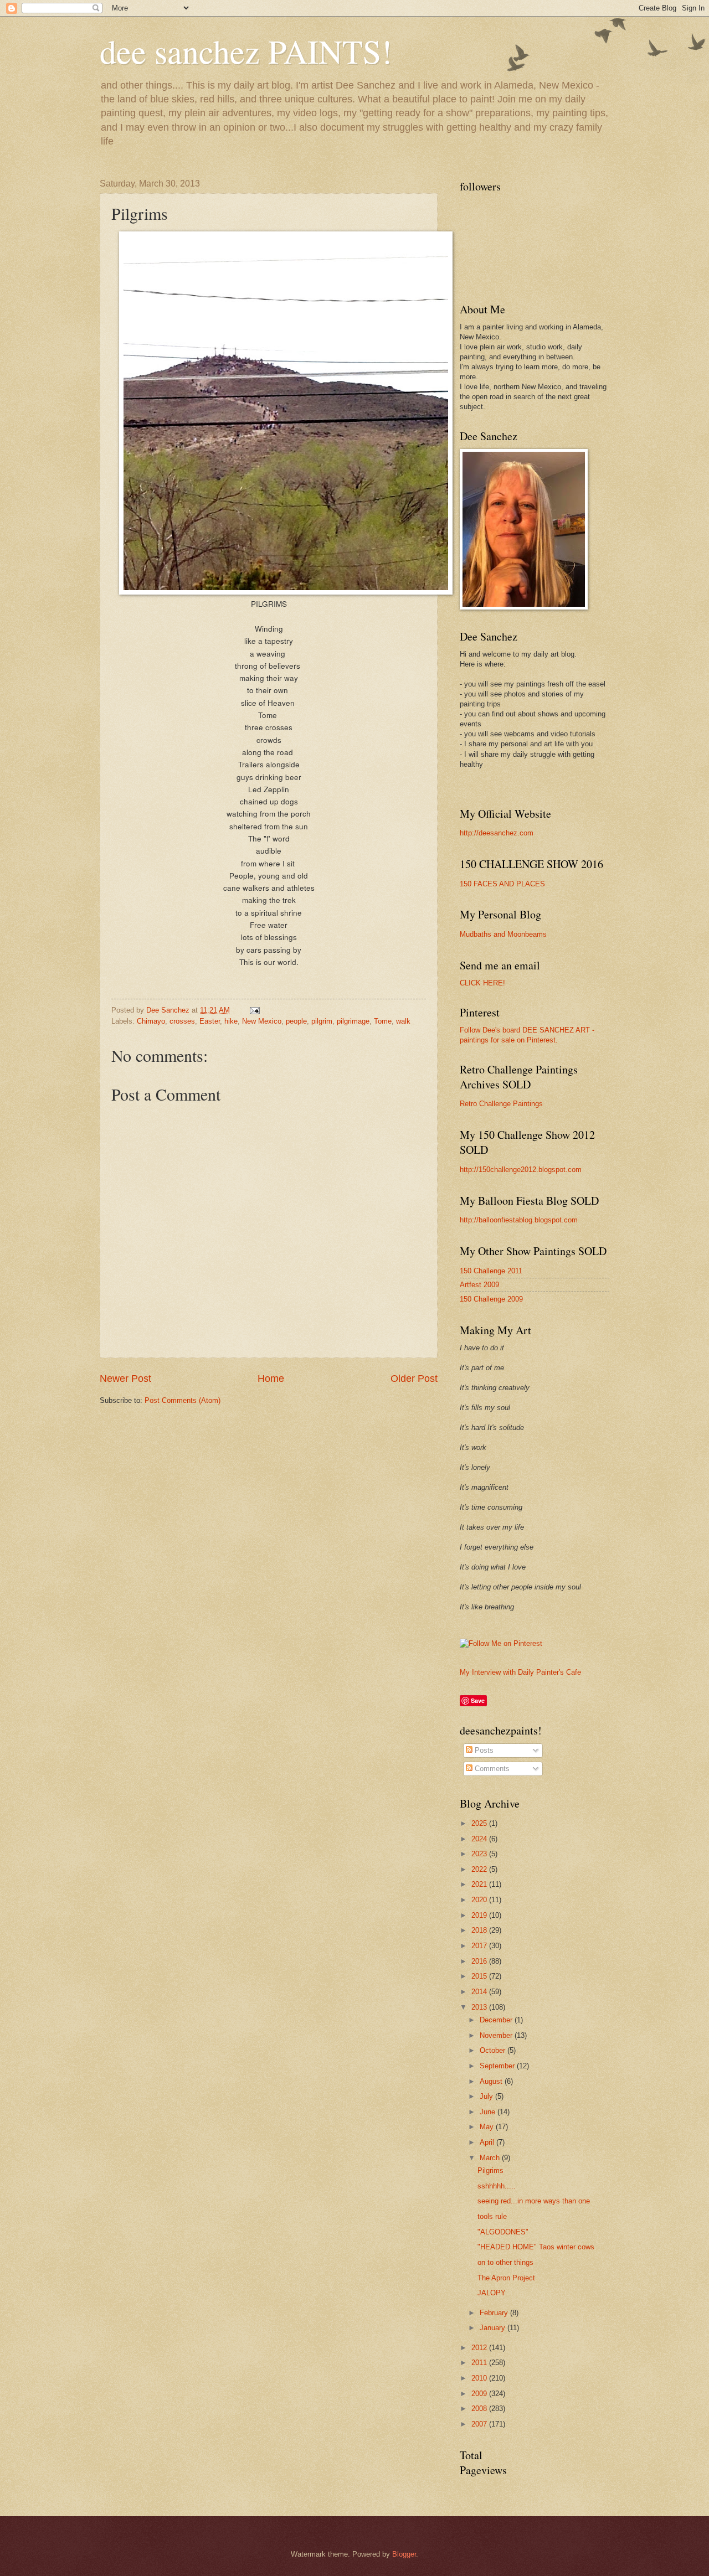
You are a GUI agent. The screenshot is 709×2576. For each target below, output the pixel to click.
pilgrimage (353, 1021)
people (296, 1021)
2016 (480, 1961)
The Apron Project (506, 2278)
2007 (480, 2424)
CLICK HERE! (482, 983)
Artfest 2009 (479, 1285)
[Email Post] (254, 1010)
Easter (210, 1021)
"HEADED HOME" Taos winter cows (536, 2247)
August (492, 2081)
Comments (491, 1769)
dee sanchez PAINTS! (246, 51)
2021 (480, 1884)
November (497, 2035)
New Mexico (262, 1021)
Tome (383, 1021)
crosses (182, 1021)
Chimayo (151, 1021)
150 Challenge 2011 (491, 1271)
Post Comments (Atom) (183, 1400)
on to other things (505, 2262)
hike (231, 1021)
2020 (480, 1900)
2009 (480, 2394)
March (491, 2158)
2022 (480, 1869)
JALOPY (492, 2293)
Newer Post (125, 1379)
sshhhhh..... (497, 2186)
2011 (480, 2363)
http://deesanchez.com (497, 833)
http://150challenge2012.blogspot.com (521, 1170)
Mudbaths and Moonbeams (503, 934)
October (494, 2050)
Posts (483, 1750)
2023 (480, 1854)
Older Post (414, 1379)
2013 (480, 2007)
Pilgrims (490, 2170)
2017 (480, 1946)
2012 (480, 2348)
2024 (480, 1839)
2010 (480, 2378)
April (488, 2142)
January (494, 2328)
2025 (480, 1823)
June (489, 2112)
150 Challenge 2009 (491, 1299)
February (495, 2313)
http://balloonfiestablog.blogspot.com (519, 1220)
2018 (480, 1930)
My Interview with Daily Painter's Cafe (520, 1672)
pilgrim (322, 1021)
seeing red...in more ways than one (534, 2201)
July (487, 2096)
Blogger (404, 2554)
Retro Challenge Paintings (501, 1104)
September (498, 2066)
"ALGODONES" (503, 2232)
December (497, 2020)
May (488, 2127)
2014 (480, 1992)
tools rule (492, 2216)
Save (478, 1700)
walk (403, 1021)
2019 (480, 1915)
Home (271, 1379)
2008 (480, 2409)
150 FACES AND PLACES (502, 884)
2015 (480, 1976)
